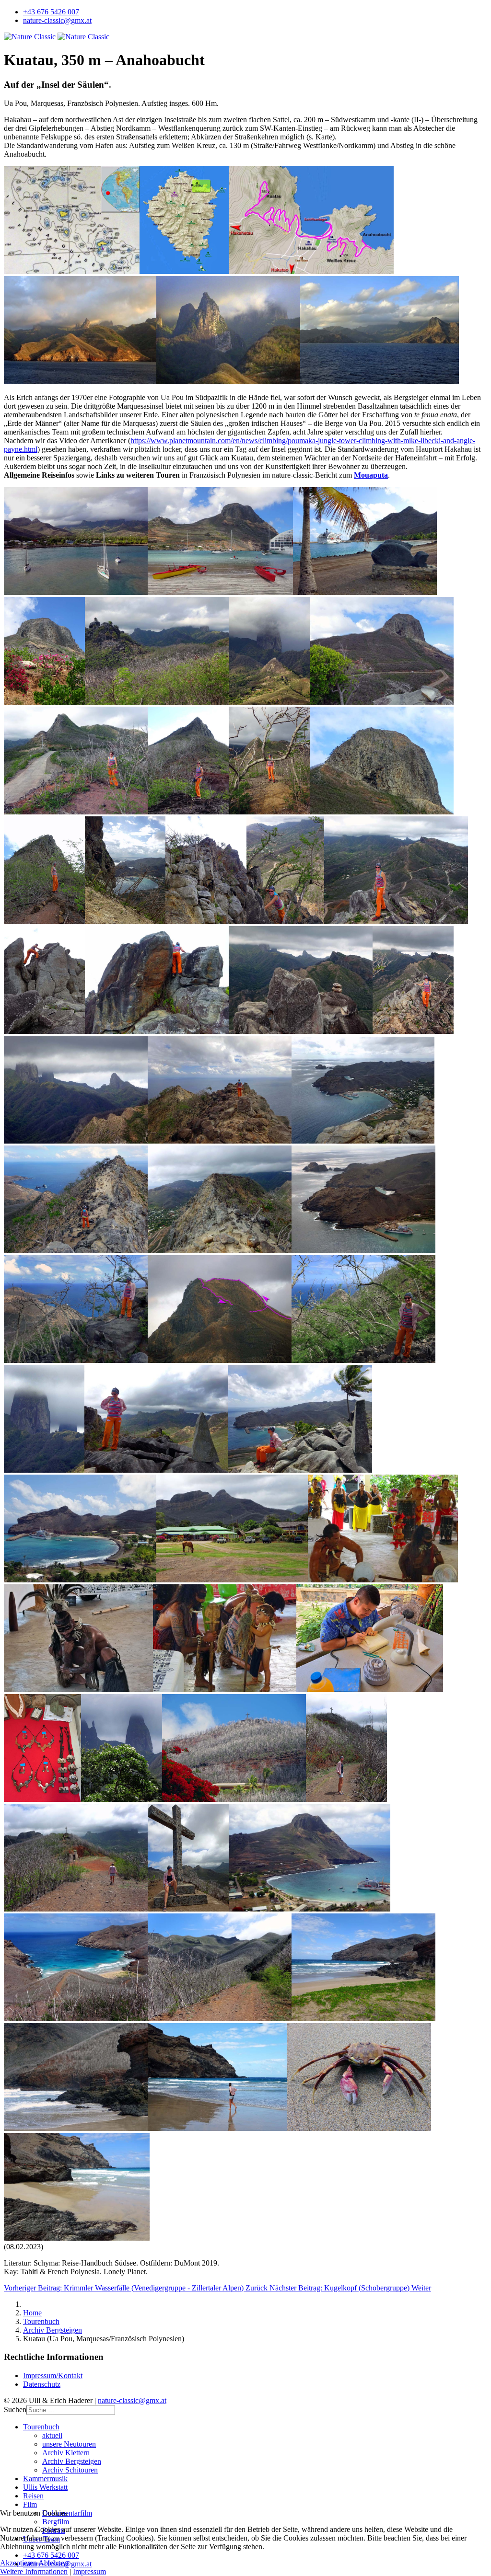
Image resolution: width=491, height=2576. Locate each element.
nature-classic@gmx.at (57, 20)
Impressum (89, 2571)
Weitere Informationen (34, 2571)
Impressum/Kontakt (53, 2376)
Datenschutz (42, 2384)
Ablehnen (53, 2563)
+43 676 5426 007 (51, 12)
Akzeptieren (18, 2563)
